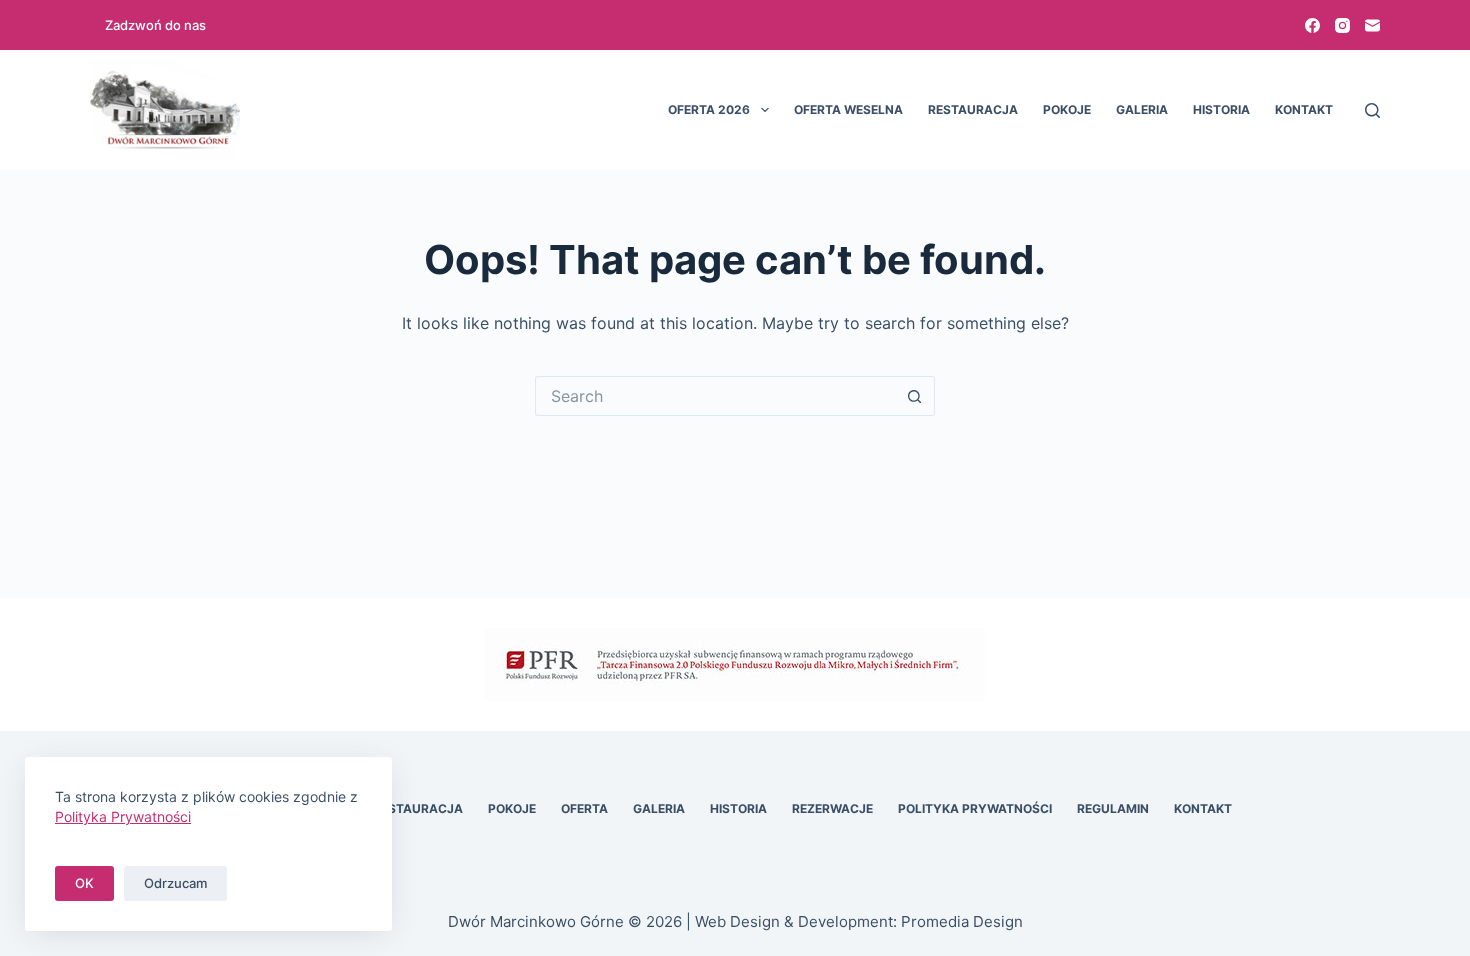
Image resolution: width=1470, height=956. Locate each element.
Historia (1221, 109)
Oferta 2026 (709, 109)
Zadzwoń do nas (155, 25)
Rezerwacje (832, 808)
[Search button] (915, 396)
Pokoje (1067, 109)
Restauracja (973, 109)
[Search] (1372, 110)
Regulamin (1113, 808)
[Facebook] (1312, 25)
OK (84, 883)
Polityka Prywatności (975, 808)
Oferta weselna (848, 109)
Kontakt (1304, 109)
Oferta (584, 808)
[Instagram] (1342, 25)
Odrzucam (175, 883)
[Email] (1372, 25)
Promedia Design (962, 921)
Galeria (1142, 109)
